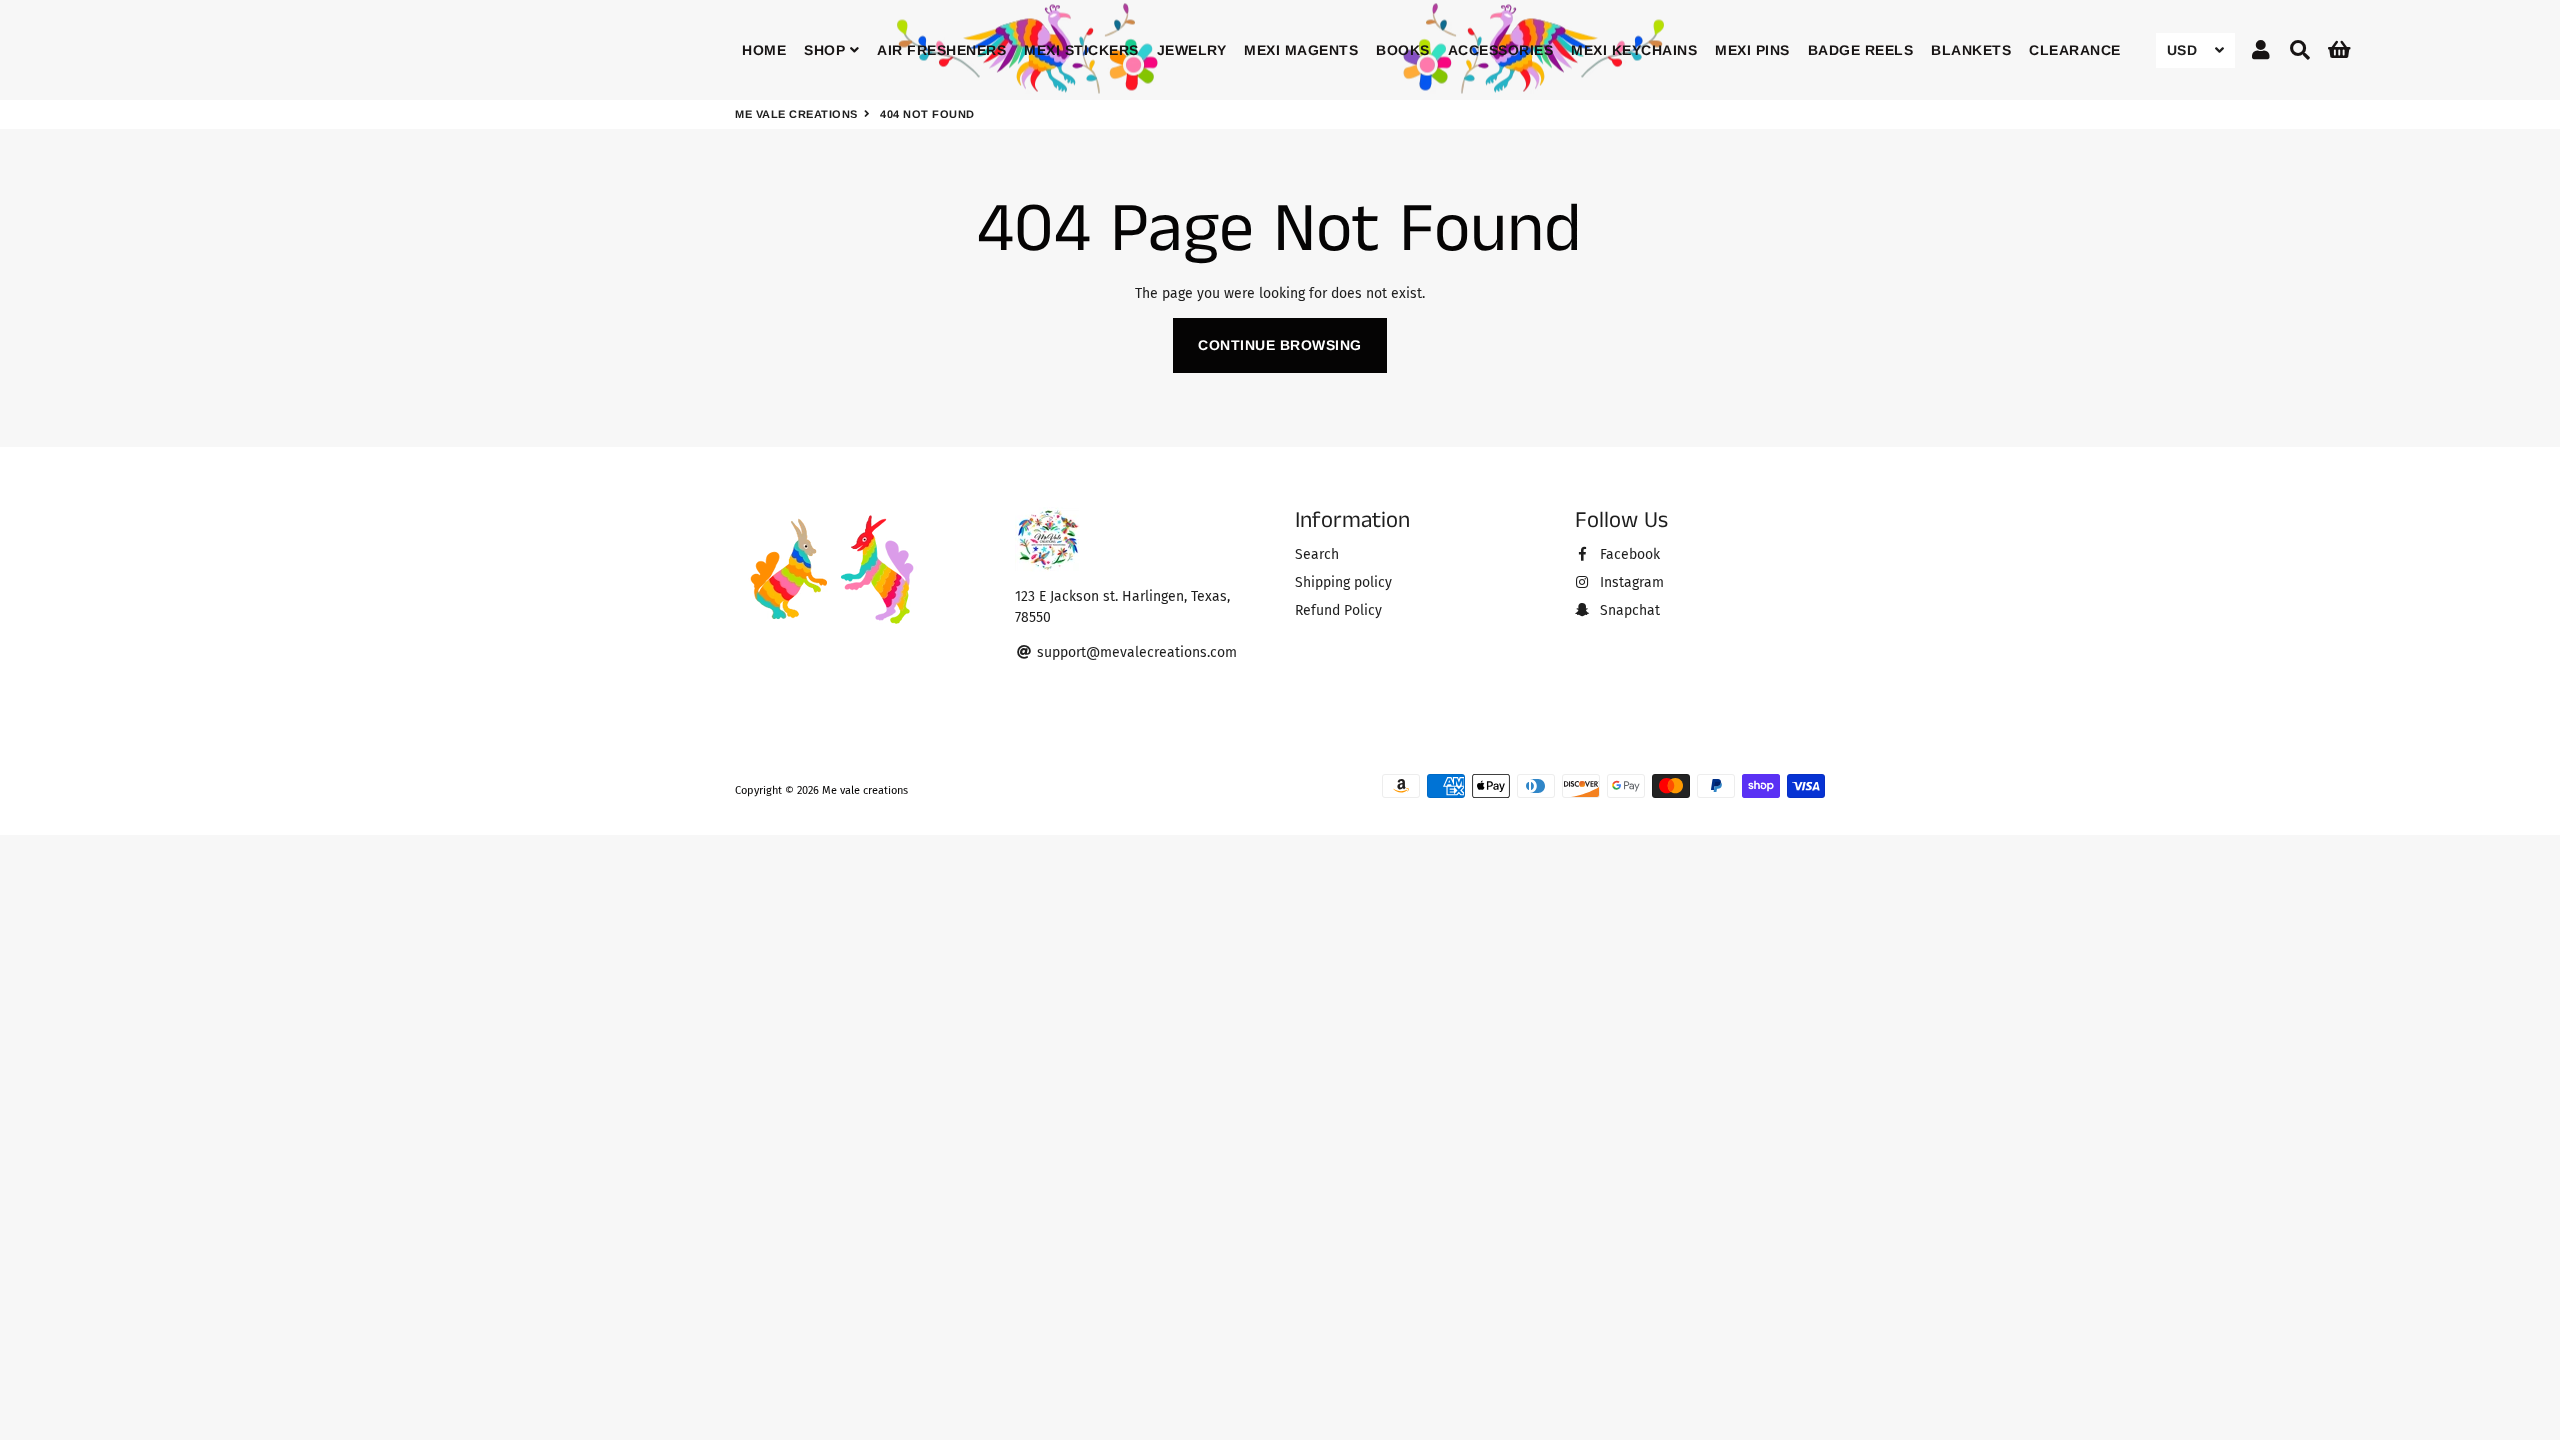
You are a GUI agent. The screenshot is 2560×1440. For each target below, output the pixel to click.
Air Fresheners (941, 50)
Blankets (1971, 50)
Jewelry (1192, 50)
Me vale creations (796, 114)
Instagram (1630, 582)
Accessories (1501, 50)
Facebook (1628, 554)
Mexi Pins (1752, 50)
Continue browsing (1280, 345)
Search (1317, 554)
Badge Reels (1861, 50)
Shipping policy (1343, 582)
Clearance (2075, 50)
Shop (827, 50)
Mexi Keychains (1634, 50)
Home (764, 50)
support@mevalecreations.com (1135, 652)
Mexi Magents (1301, 50)
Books (1403, 50)
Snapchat (1628, 610)
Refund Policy (1338, 610)
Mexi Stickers (1081, 50)
